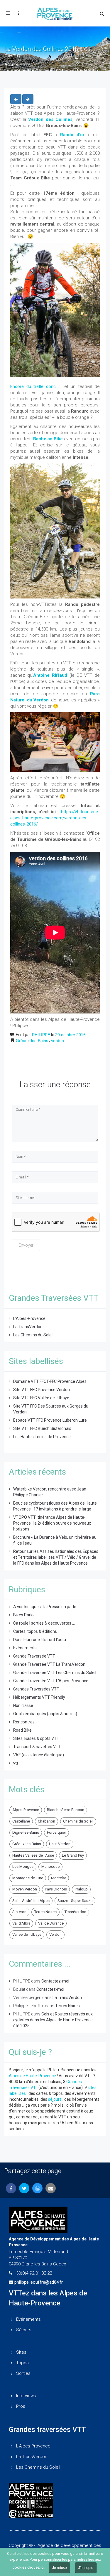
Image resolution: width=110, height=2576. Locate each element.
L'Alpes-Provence (29, 1318)
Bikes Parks (24, 1615)
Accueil (12, 65)
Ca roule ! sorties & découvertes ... (44, 1623)
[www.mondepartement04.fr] (55, 2491)
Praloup (81, 1889)
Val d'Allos (21, 1923)
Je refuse (60, 2568)
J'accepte (86, 2568)
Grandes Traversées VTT (36, 1689)
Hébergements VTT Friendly (39, 1697)
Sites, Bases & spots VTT (36, 1738)
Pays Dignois (56, 1889)
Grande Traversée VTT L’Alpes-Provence (51, 1681)
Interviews (26, 2396)
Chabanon (46, 1821)
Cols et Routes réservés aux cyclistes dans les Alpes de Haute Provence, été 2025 (53, 2020)
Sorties (23, 2373)
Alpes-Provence (26, 1810)
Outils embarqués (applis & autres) (45, 1714)
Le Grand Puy (73, 1855)
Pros (21, 2406)
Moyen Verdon (25, 1889)
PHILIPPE (41, 1035)
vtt (16, 1763)
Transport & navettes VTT (37, 1747)
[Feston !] (28, 99)
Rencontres (24, 1722)
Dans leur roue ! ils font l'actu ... (41, 1640)
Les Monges (23, 1866)
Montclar (59, 1878)
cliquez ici (36, 2567)
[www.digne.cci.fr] (55, 2514)
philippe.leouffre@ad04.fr (39, 2282)
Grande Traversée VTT (34, 1656)
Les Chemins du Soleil (33, 1335)
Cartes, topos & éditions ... (37, 1631)
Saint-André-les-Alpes (31, 1901)
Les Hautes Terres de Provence (42, 1437)
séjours (55, 2099)
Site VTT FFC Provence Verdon (42, 1390)
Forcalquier (56, 1832)
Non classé (23, 1705)
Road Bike (22, 1730)
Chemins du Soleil (78, 1821)
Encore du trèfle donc (33, 386)
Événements (28, 2319)
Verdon (57, 1041)
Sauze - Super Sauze (75, 1901)
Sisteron (19, 1912)
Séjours (24, 2330)
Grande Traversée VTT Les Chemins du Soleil (55, 1673)
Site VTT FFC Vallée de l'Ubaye (41, 1398)
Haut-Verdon (60, 1844)
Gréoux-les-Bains (32, 1041)
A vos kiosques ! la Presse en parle (45, 1607)
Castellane (21, 1821)
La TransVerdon (28, 1327)
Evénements (25, 1648)
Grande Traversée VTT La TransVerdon (49, 1664)
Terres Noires (45, 1912)
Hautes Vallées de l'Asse (33, 1855)
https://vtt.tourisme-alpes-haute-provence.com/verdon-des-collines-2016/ (55, 818)
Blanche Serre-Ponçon (66, 1810)
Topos (22, 2363)
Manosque (50, 1866)
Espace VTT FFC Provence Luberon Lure (50, 1420)
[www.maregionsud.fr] (55, 2504)
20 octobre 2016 (70, 1035)
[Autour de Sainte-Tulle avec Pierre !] (16, 99)
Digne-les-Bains (26, 1832)
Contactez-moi (55, 1981)
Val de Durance (51, 1923)
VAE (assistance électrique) (39, 1755)
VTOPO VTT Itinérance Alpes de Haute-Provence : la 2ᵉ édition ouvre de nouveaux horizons (52, 1523)
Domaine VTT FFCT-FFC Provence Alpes (50, 1381)
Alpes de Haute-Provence (32, 2076)
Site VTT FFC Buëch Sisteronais (42, 1428)
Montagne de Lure (28, 1878)
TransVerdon (75, 1912)
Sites (21, 2352)
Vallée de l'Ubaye (27, 1934)
